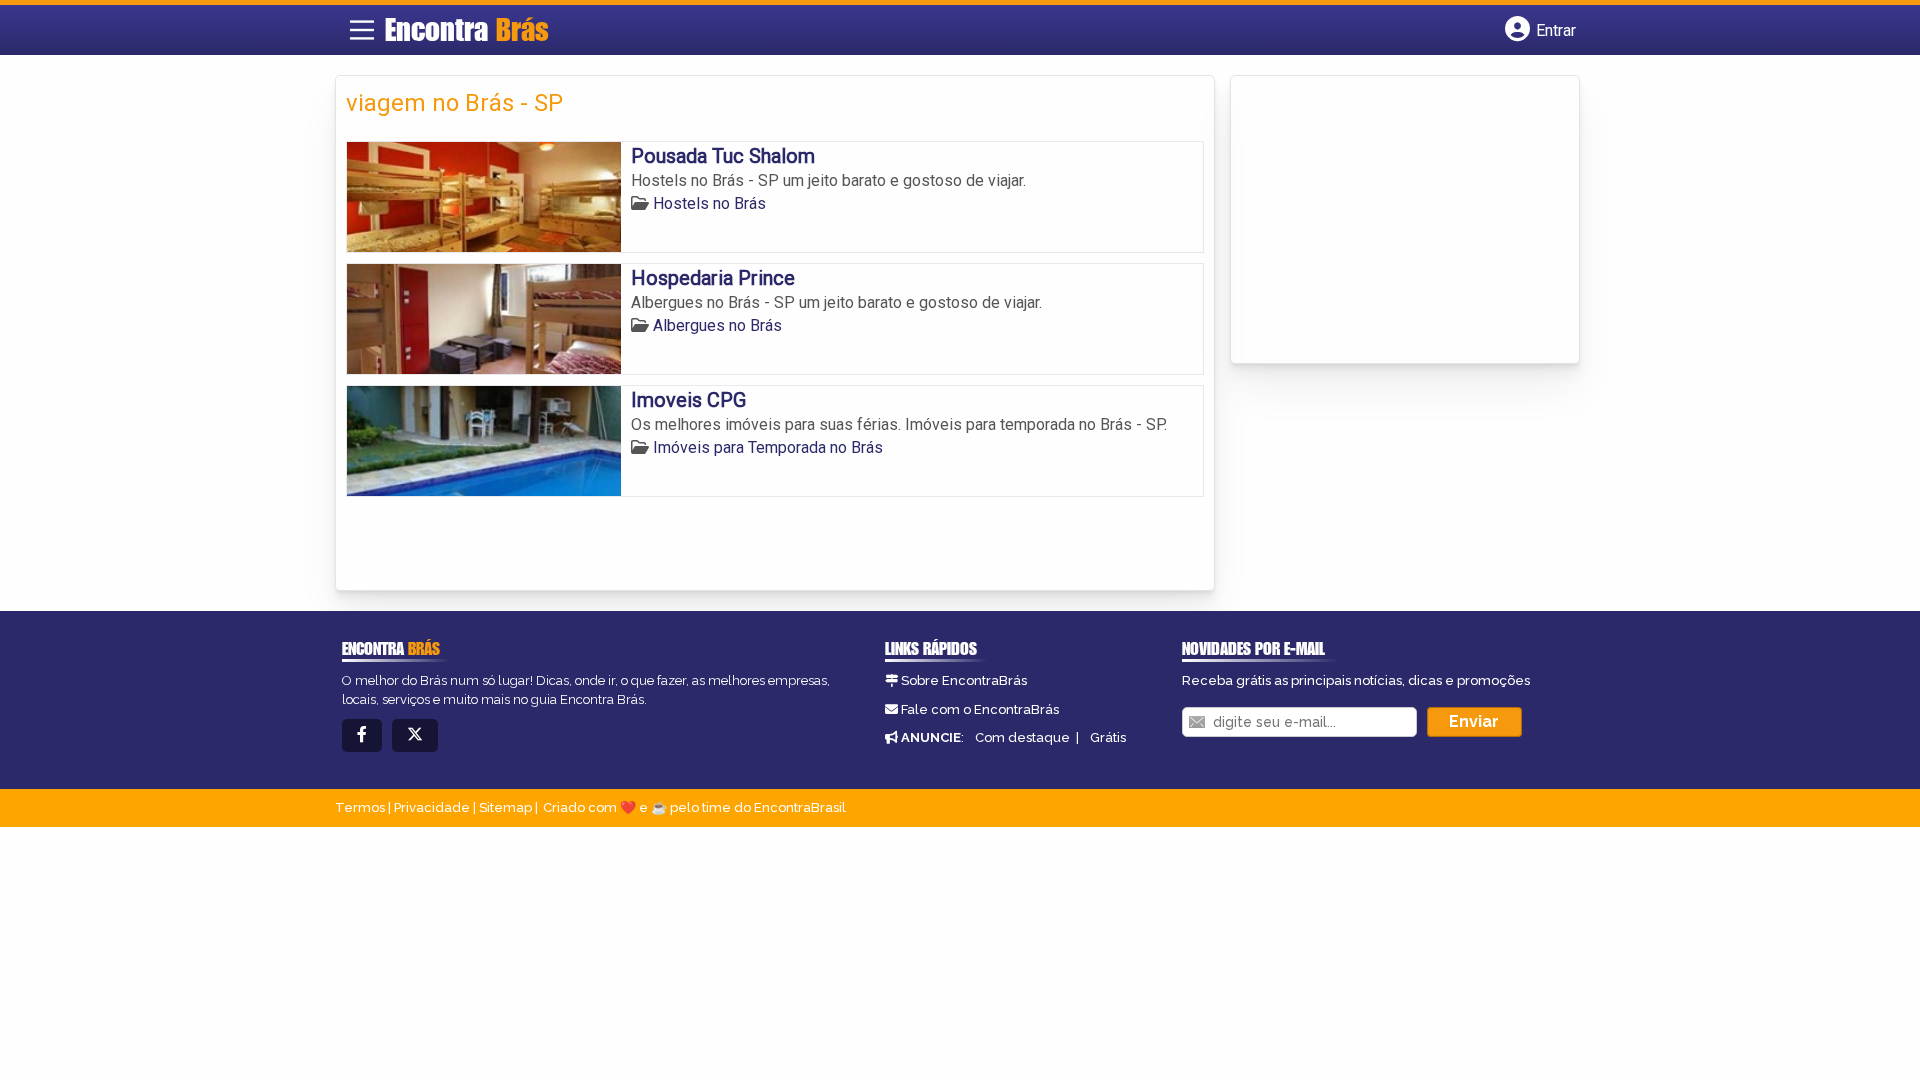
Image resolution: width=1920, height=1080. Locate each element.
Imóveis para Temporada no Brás (768, 447)
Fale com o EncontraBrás (980, 709)
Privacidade (432, 807)
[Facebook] (362, 735)
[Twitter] (415, 735)
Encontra (467, 29)
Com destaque (1022, 737)
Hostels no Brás (709, 203)
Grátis (1108, 737)
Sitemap (505, 807)
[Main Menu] (362, 30)
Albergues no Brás (717, 325)
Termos (360, 807)
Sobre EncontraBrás (964, 680)
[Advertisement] (1391, 221)
